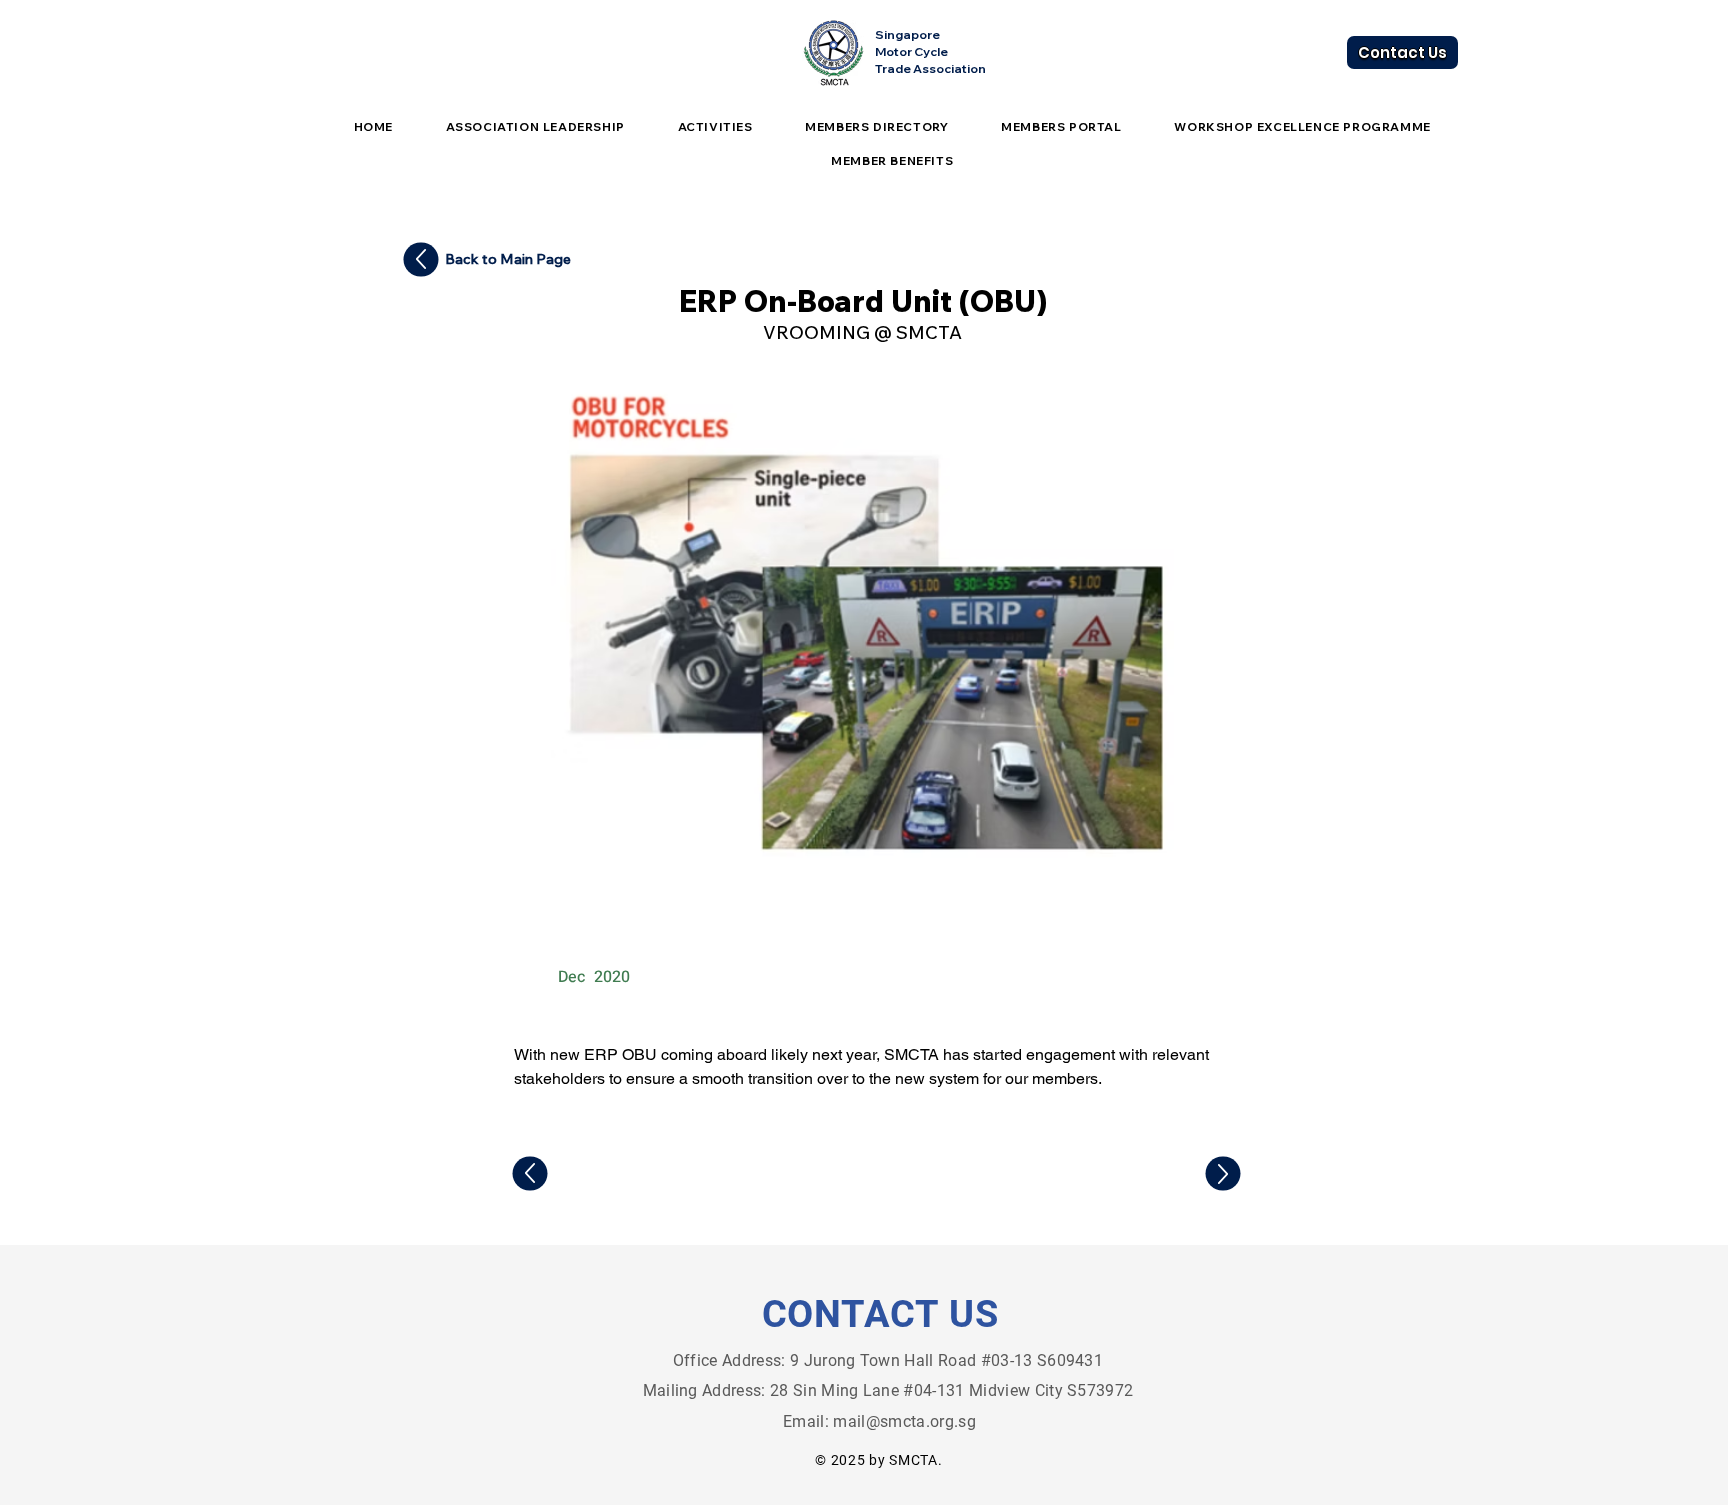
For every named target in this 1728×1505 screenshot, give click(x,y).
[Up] (421, 260)
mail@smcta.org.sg (904, 1421)
